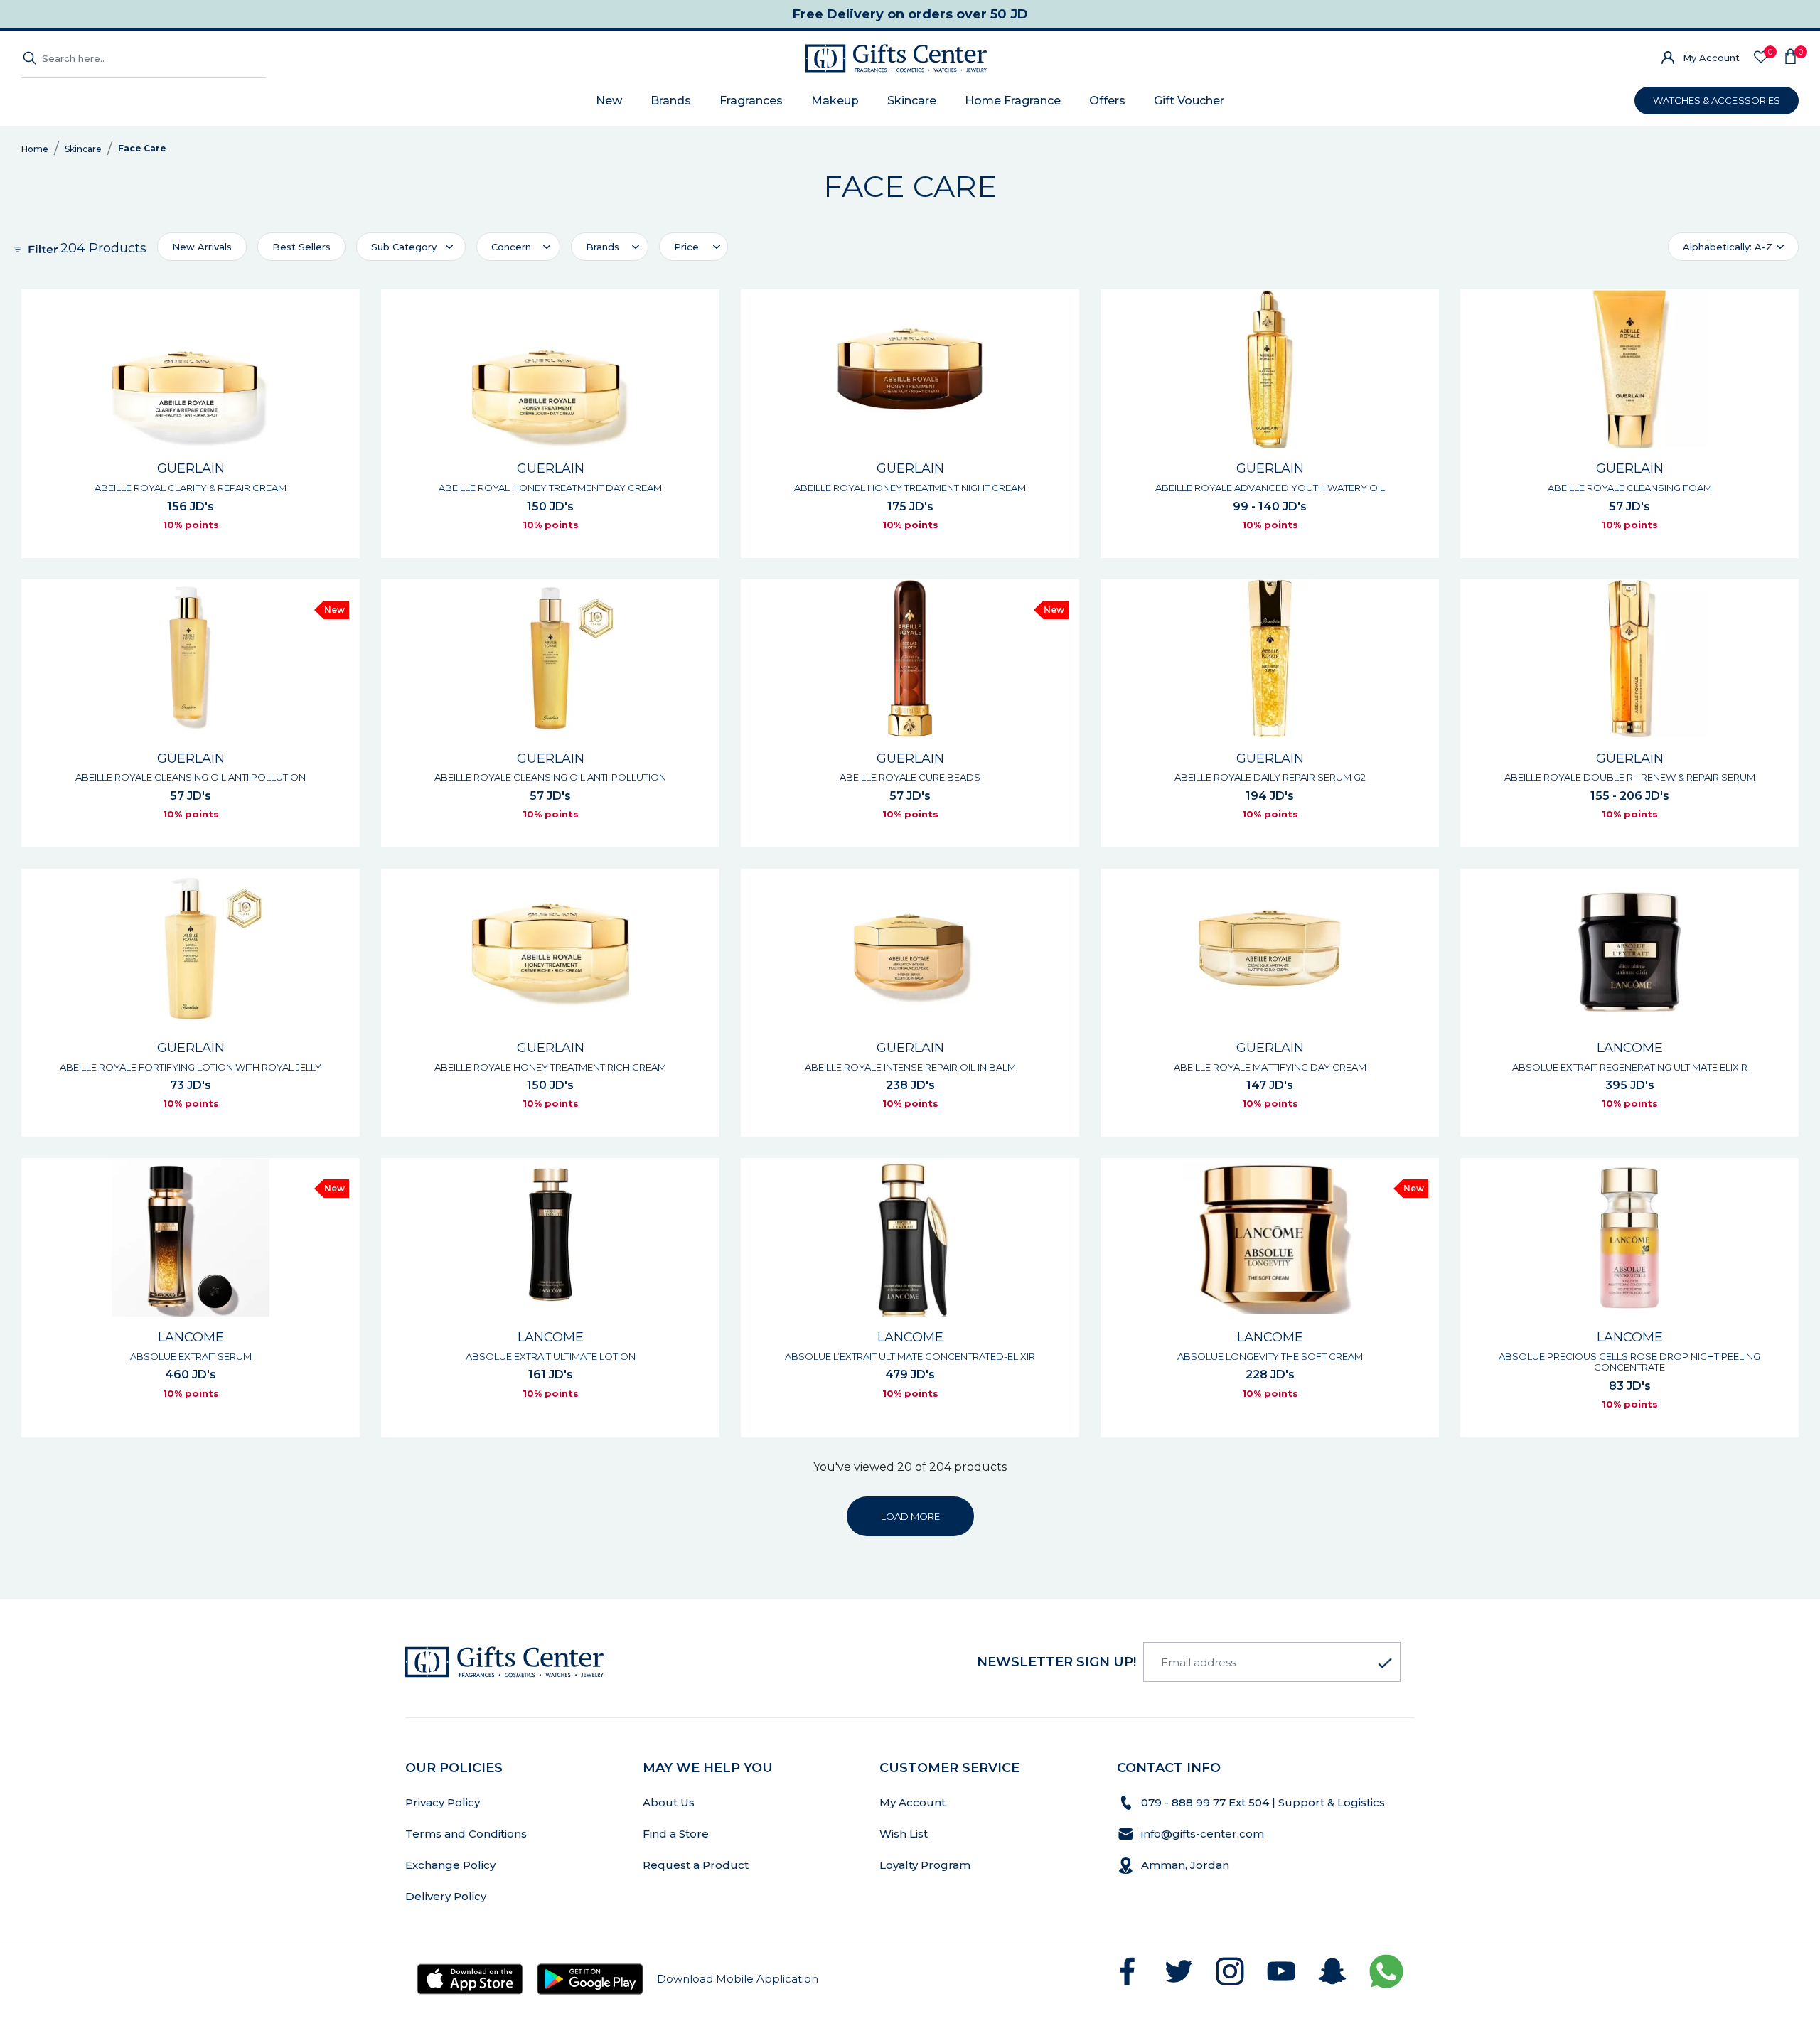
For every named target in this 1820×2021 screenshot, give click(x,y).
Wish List (904, 1834)
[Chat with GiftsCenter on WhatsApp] (1386, 1971)
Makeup (835, 101)
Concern (511, 247)
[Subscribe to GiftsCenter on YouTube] (1281, 1971)
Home (35, 149)
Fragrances (751, 101)
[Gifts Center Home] (896, 58)
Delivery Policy (446, 1896)
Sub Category (404, 247)
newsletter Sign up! (1056, 1662)
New (609, 101)
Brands (671, 101)
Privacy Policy (443, 1802)
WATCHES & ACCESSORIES (1717, 100)
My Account (1711, 58)
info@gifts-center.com (1203, 1834)
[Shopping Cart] (1790, 58)
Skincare (912, 101)
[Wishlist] (1761, 58)
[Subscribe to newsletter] (1385, 1663)
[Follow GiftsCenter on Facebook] (1128, 1971)
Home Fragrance (1013, 101)
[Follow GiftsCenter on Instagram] (1230, 1971)
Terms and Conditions (466, 1834)
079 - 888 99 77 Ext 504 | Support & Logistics (1264, 1802)
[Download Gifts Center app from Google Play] (590, 1979)
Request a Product (696, 1865)
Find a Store (676, 1834)
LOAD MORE (910, 1516)
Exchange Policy (450, 1865)
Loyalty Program (925, 1865)
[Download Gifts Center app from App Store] (470, 1979)
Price (686, 247)
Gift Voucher (1189, 101)
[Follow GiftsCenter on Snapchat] (1332, 1971)
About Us (669, 1802)
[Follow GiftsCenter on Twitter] (1179, 1971)
